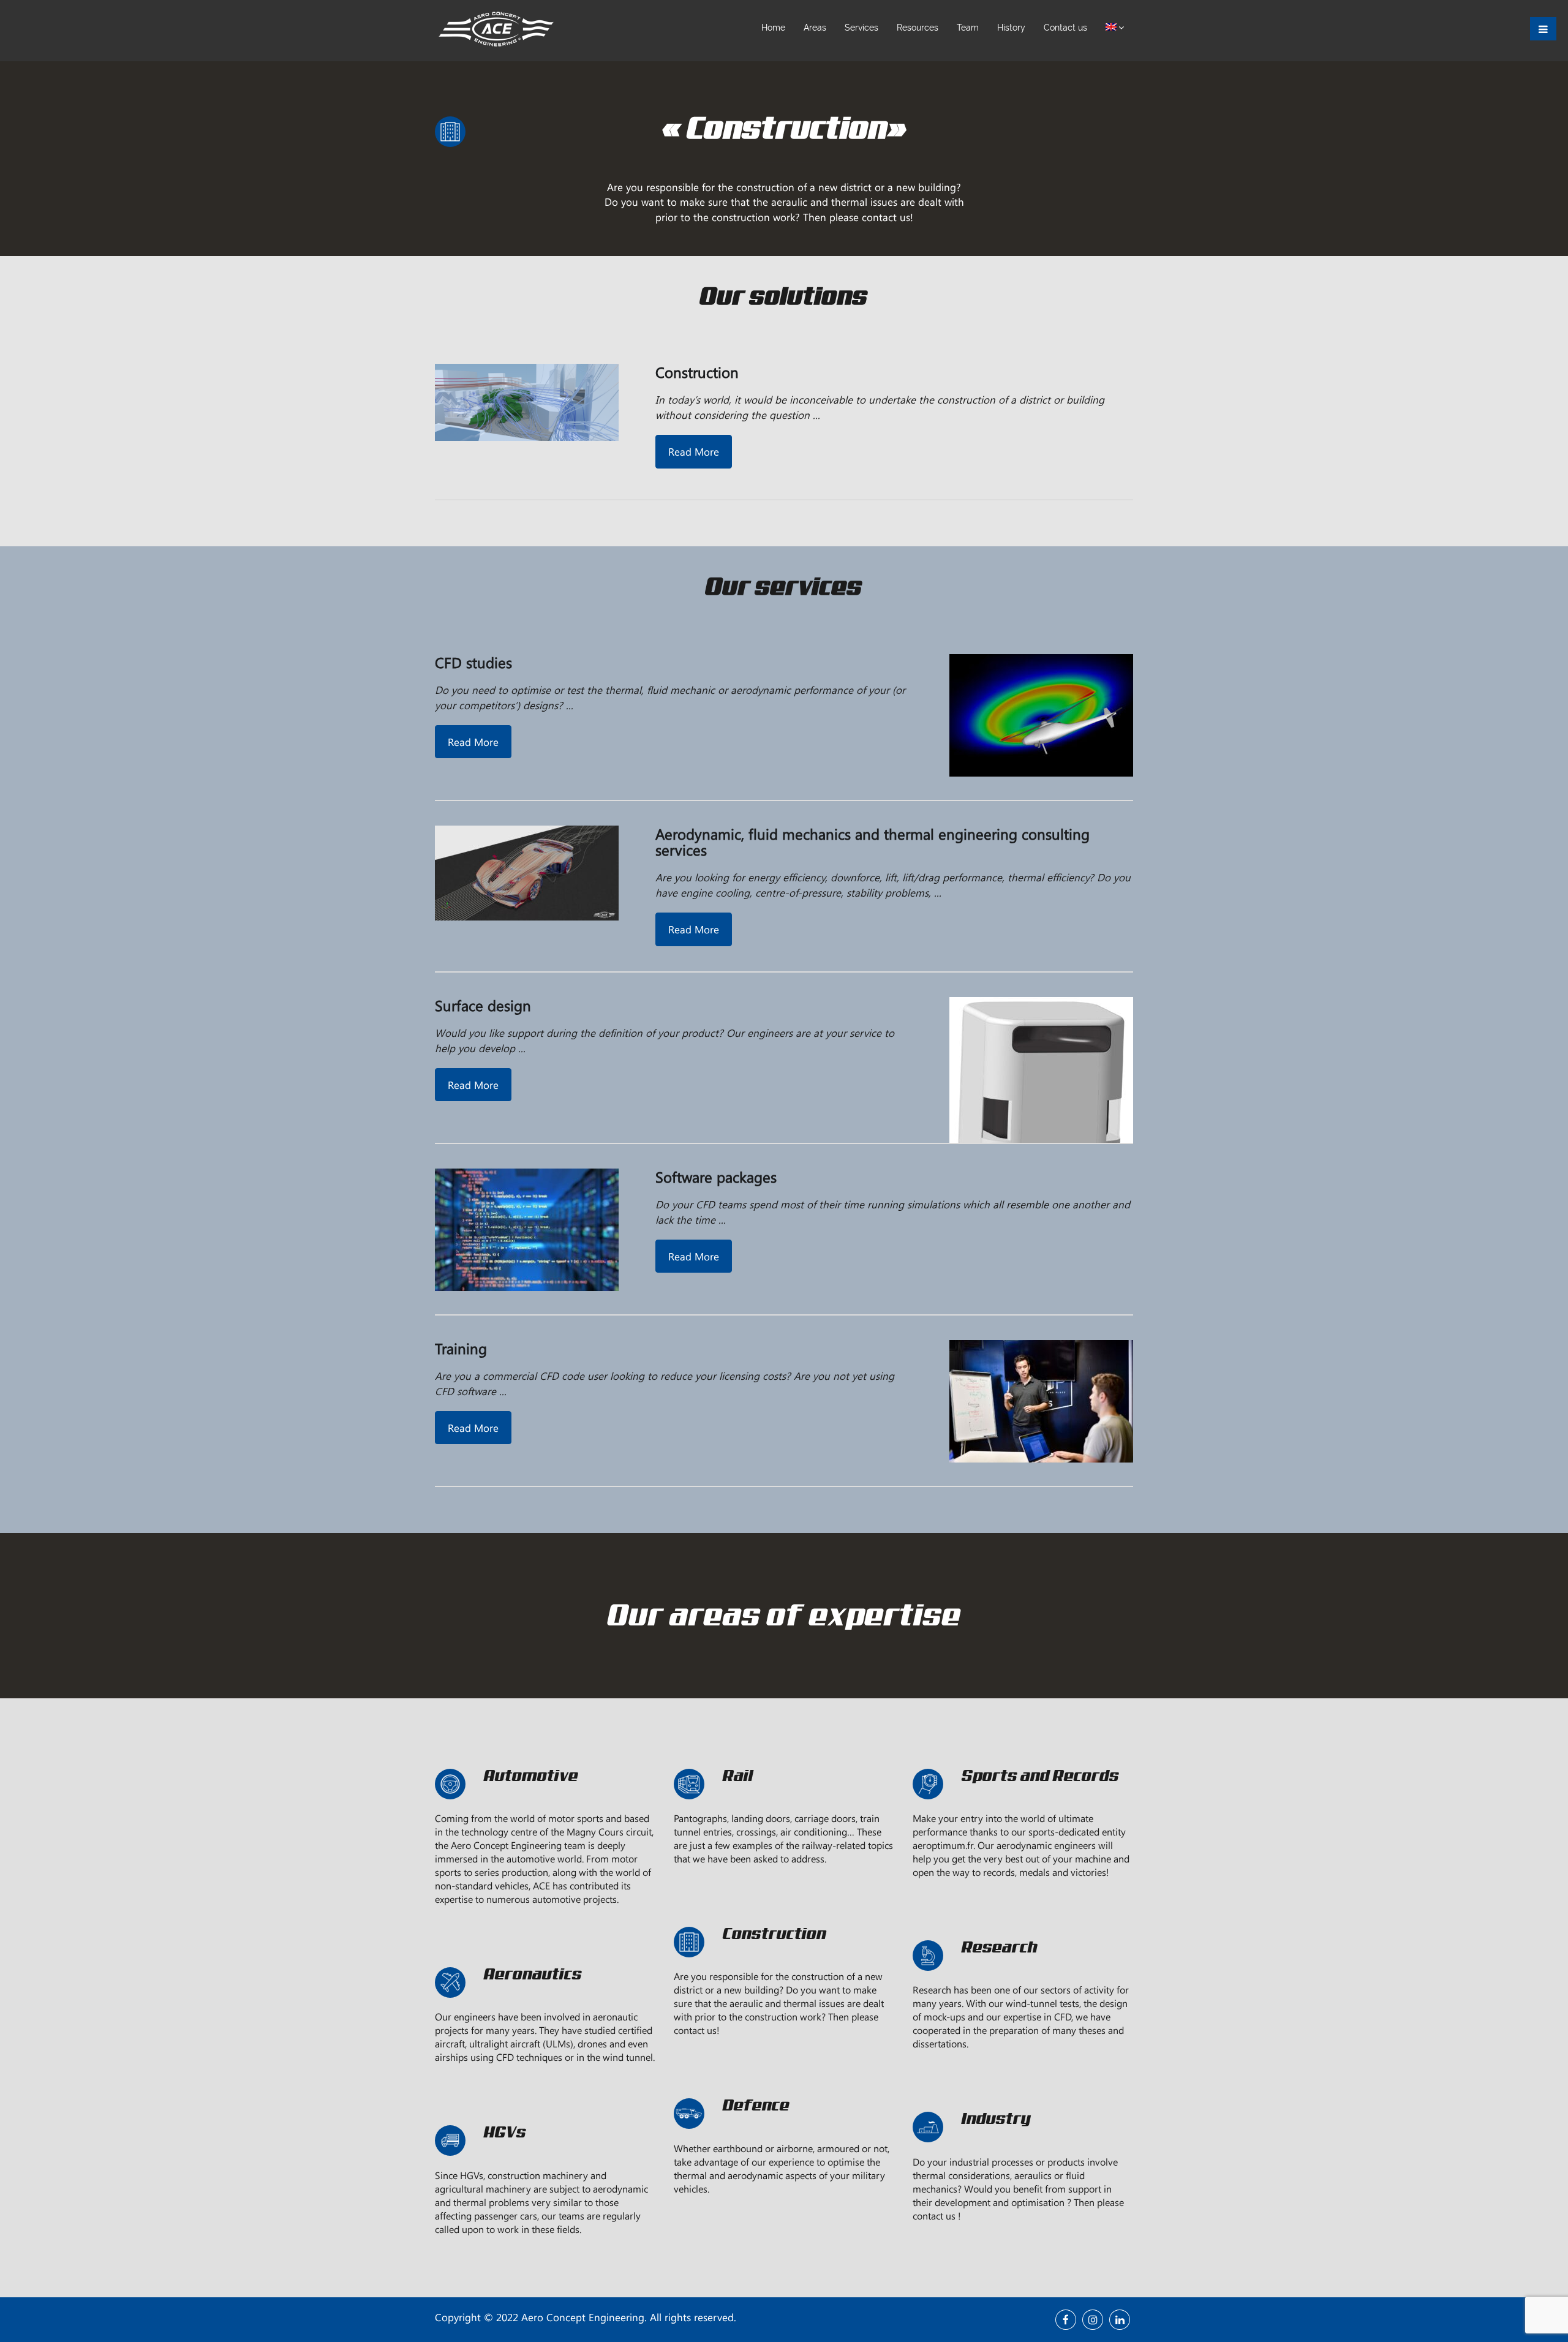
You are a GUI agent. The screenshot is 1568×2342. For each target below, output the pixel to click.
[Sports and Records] (1023, 1804)
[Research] (1023, 1976)
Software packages (716, 1177)
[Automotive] (545, 1804)
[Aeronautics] (545, 2003)
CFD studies (473, 662)
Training (461, 1348)
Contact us (1065, 28)
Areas (815, 28)
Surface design (483, 1005)
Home (773, 28)
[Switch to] (1115, 28)
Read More (694, 451)
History (1011, 28)
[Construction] (784, 1962)
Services (861, 28)
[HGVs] (545, 2161)
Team (968, 28)
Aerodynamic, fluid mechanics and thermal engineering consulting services (873, 842)
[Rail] (784, 1804)
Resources (918, 28)
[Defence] (784, 2134)
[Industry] (1023, 2147)
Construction (697, 372)
